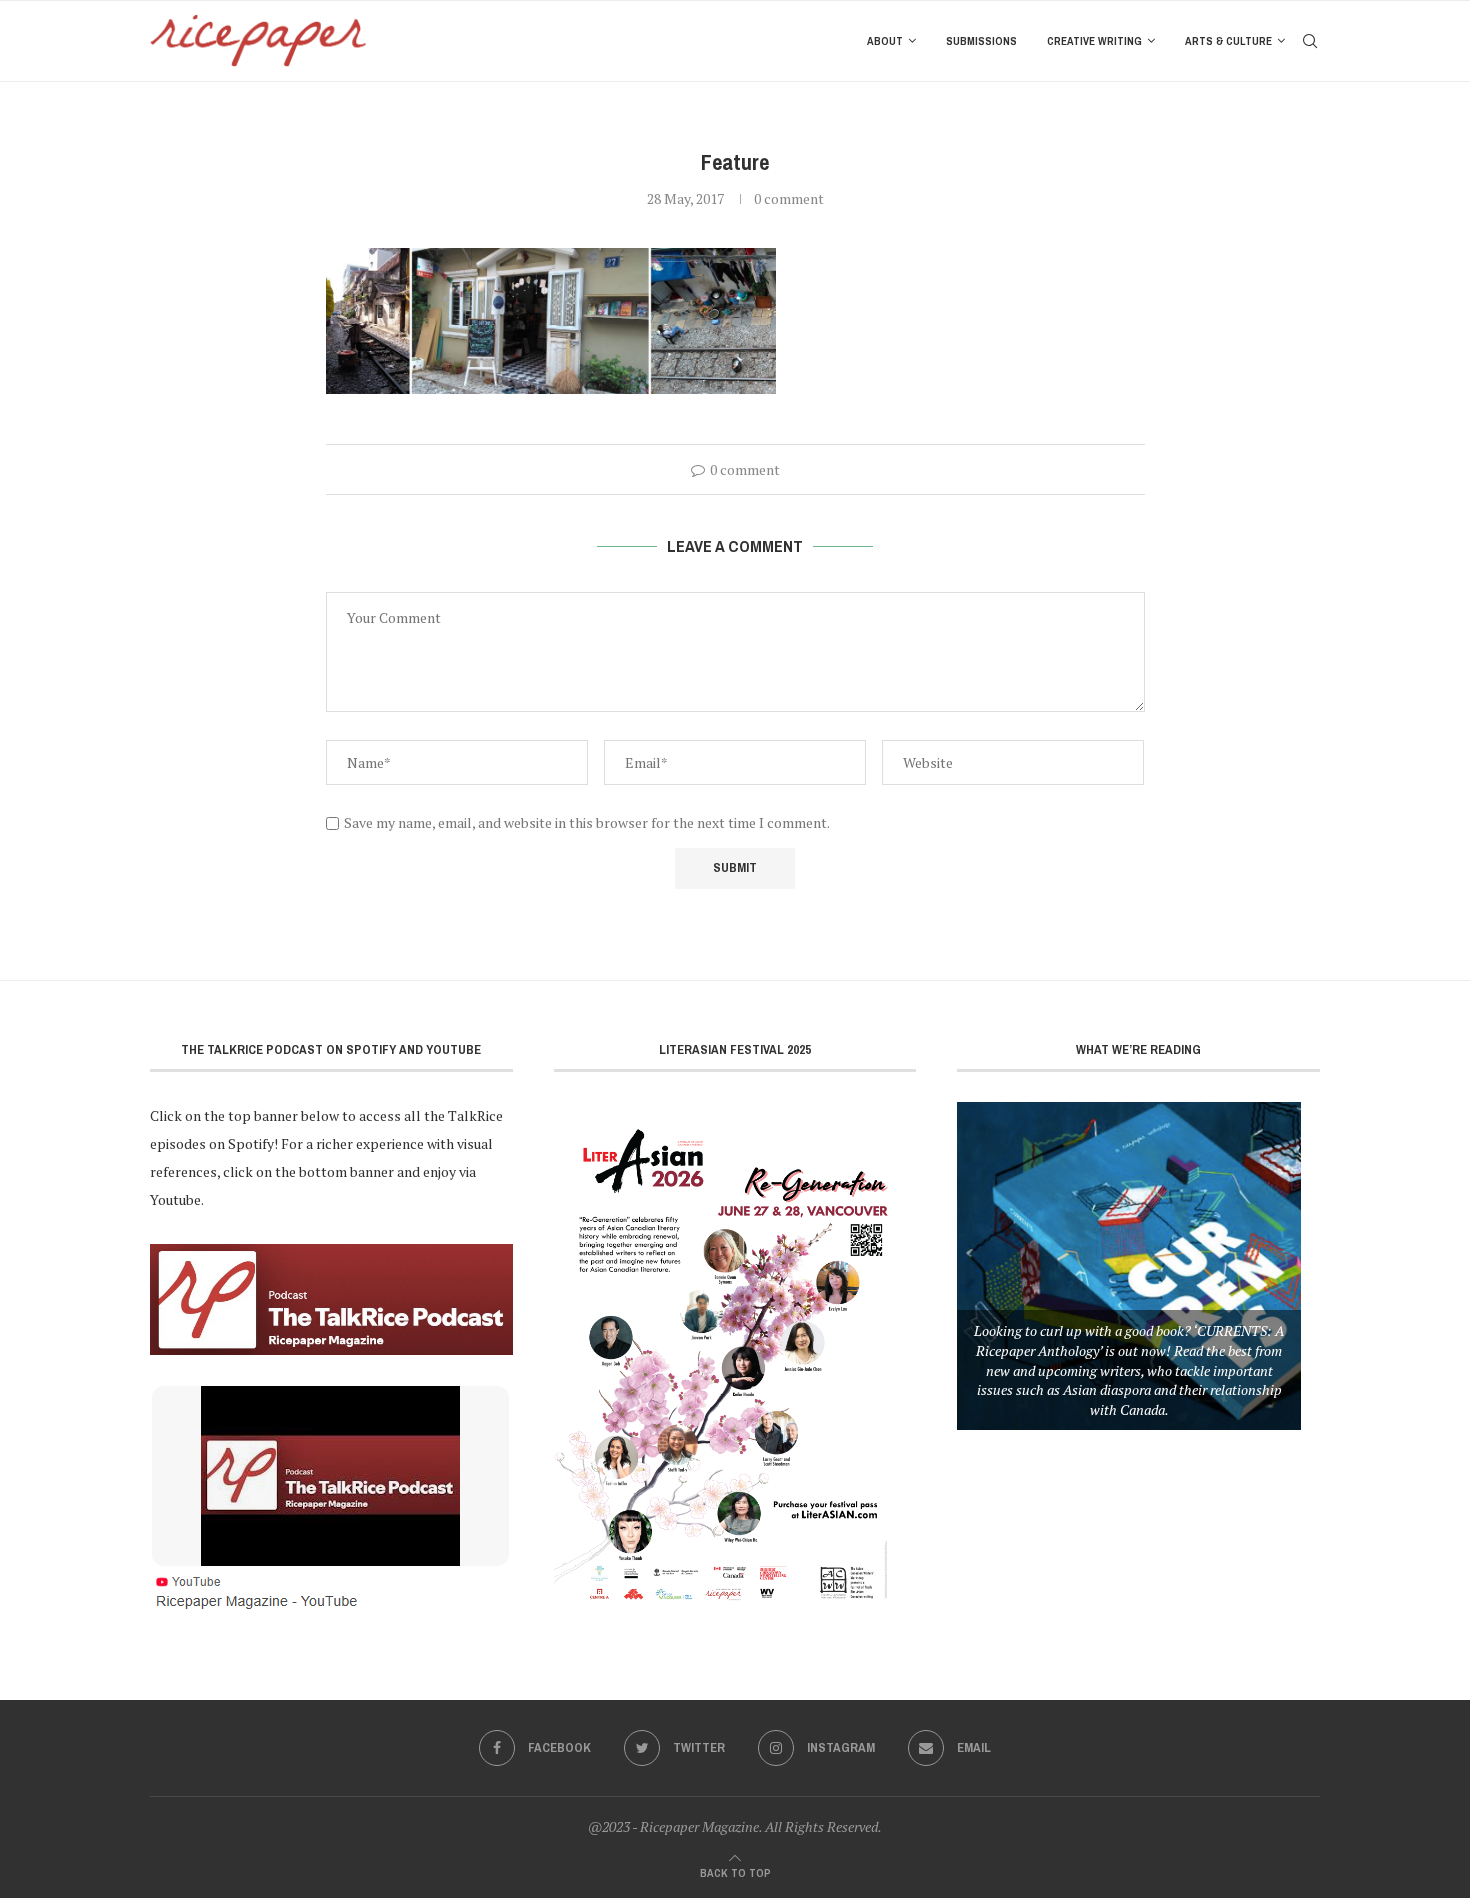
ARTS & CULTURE (1228, 41)
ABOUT (885, 41)
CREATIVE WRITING (1094, 41)
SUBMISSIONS (981, 41)
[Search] (1310, 41)
